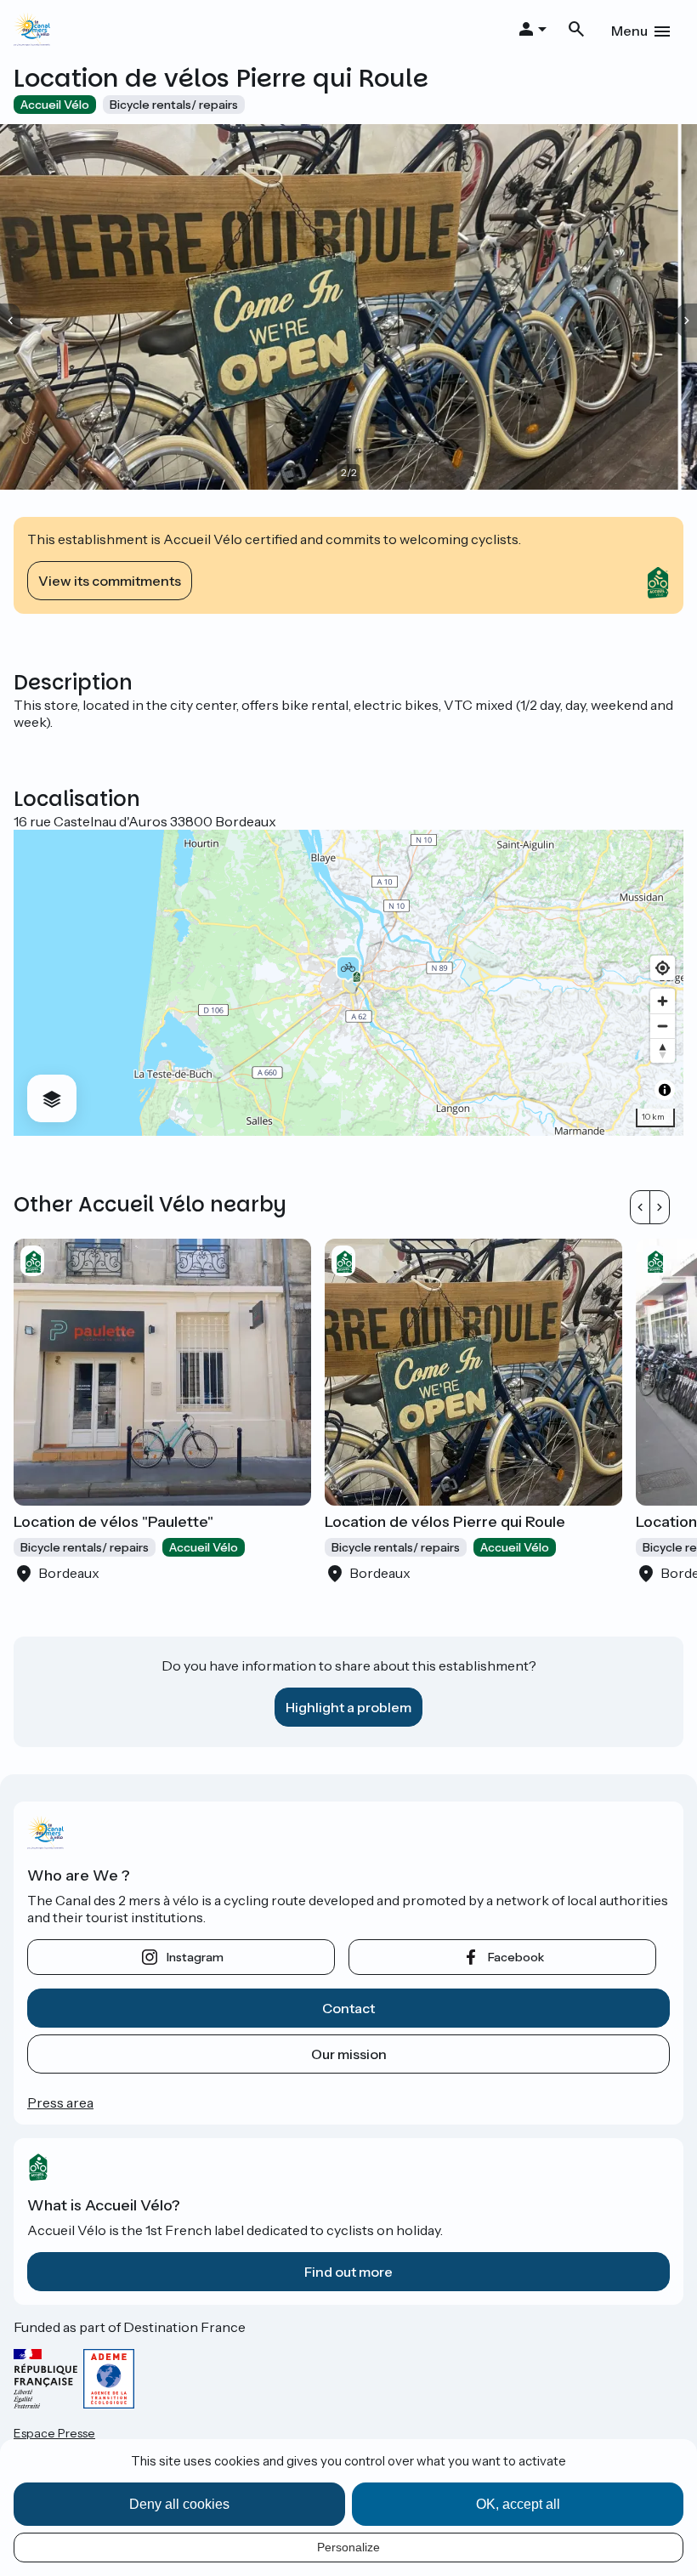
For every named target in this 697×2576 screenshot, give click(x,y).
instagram (195, 1957)
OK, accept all (518, 2504)
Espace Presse (54, 2433)
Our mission (349, 2054)
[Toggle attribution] (665, 1090)
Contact (348, 2008)
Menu (629, 31)
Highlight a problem (348, 1707)
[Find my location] (663, 968)
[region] (348, 983)
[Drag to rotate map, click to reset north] (663, 1050)
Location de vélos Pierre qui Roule (445, 1522)
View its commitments (110, 581)
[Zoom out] (663, 1026)
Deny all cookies (179, 2504)
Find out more (348, 2272)
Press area (60, 2102)
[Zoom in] (663, 1001)
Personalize (348, 2547)
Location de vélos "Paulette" (113, 1522)
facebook (516, 1957)
